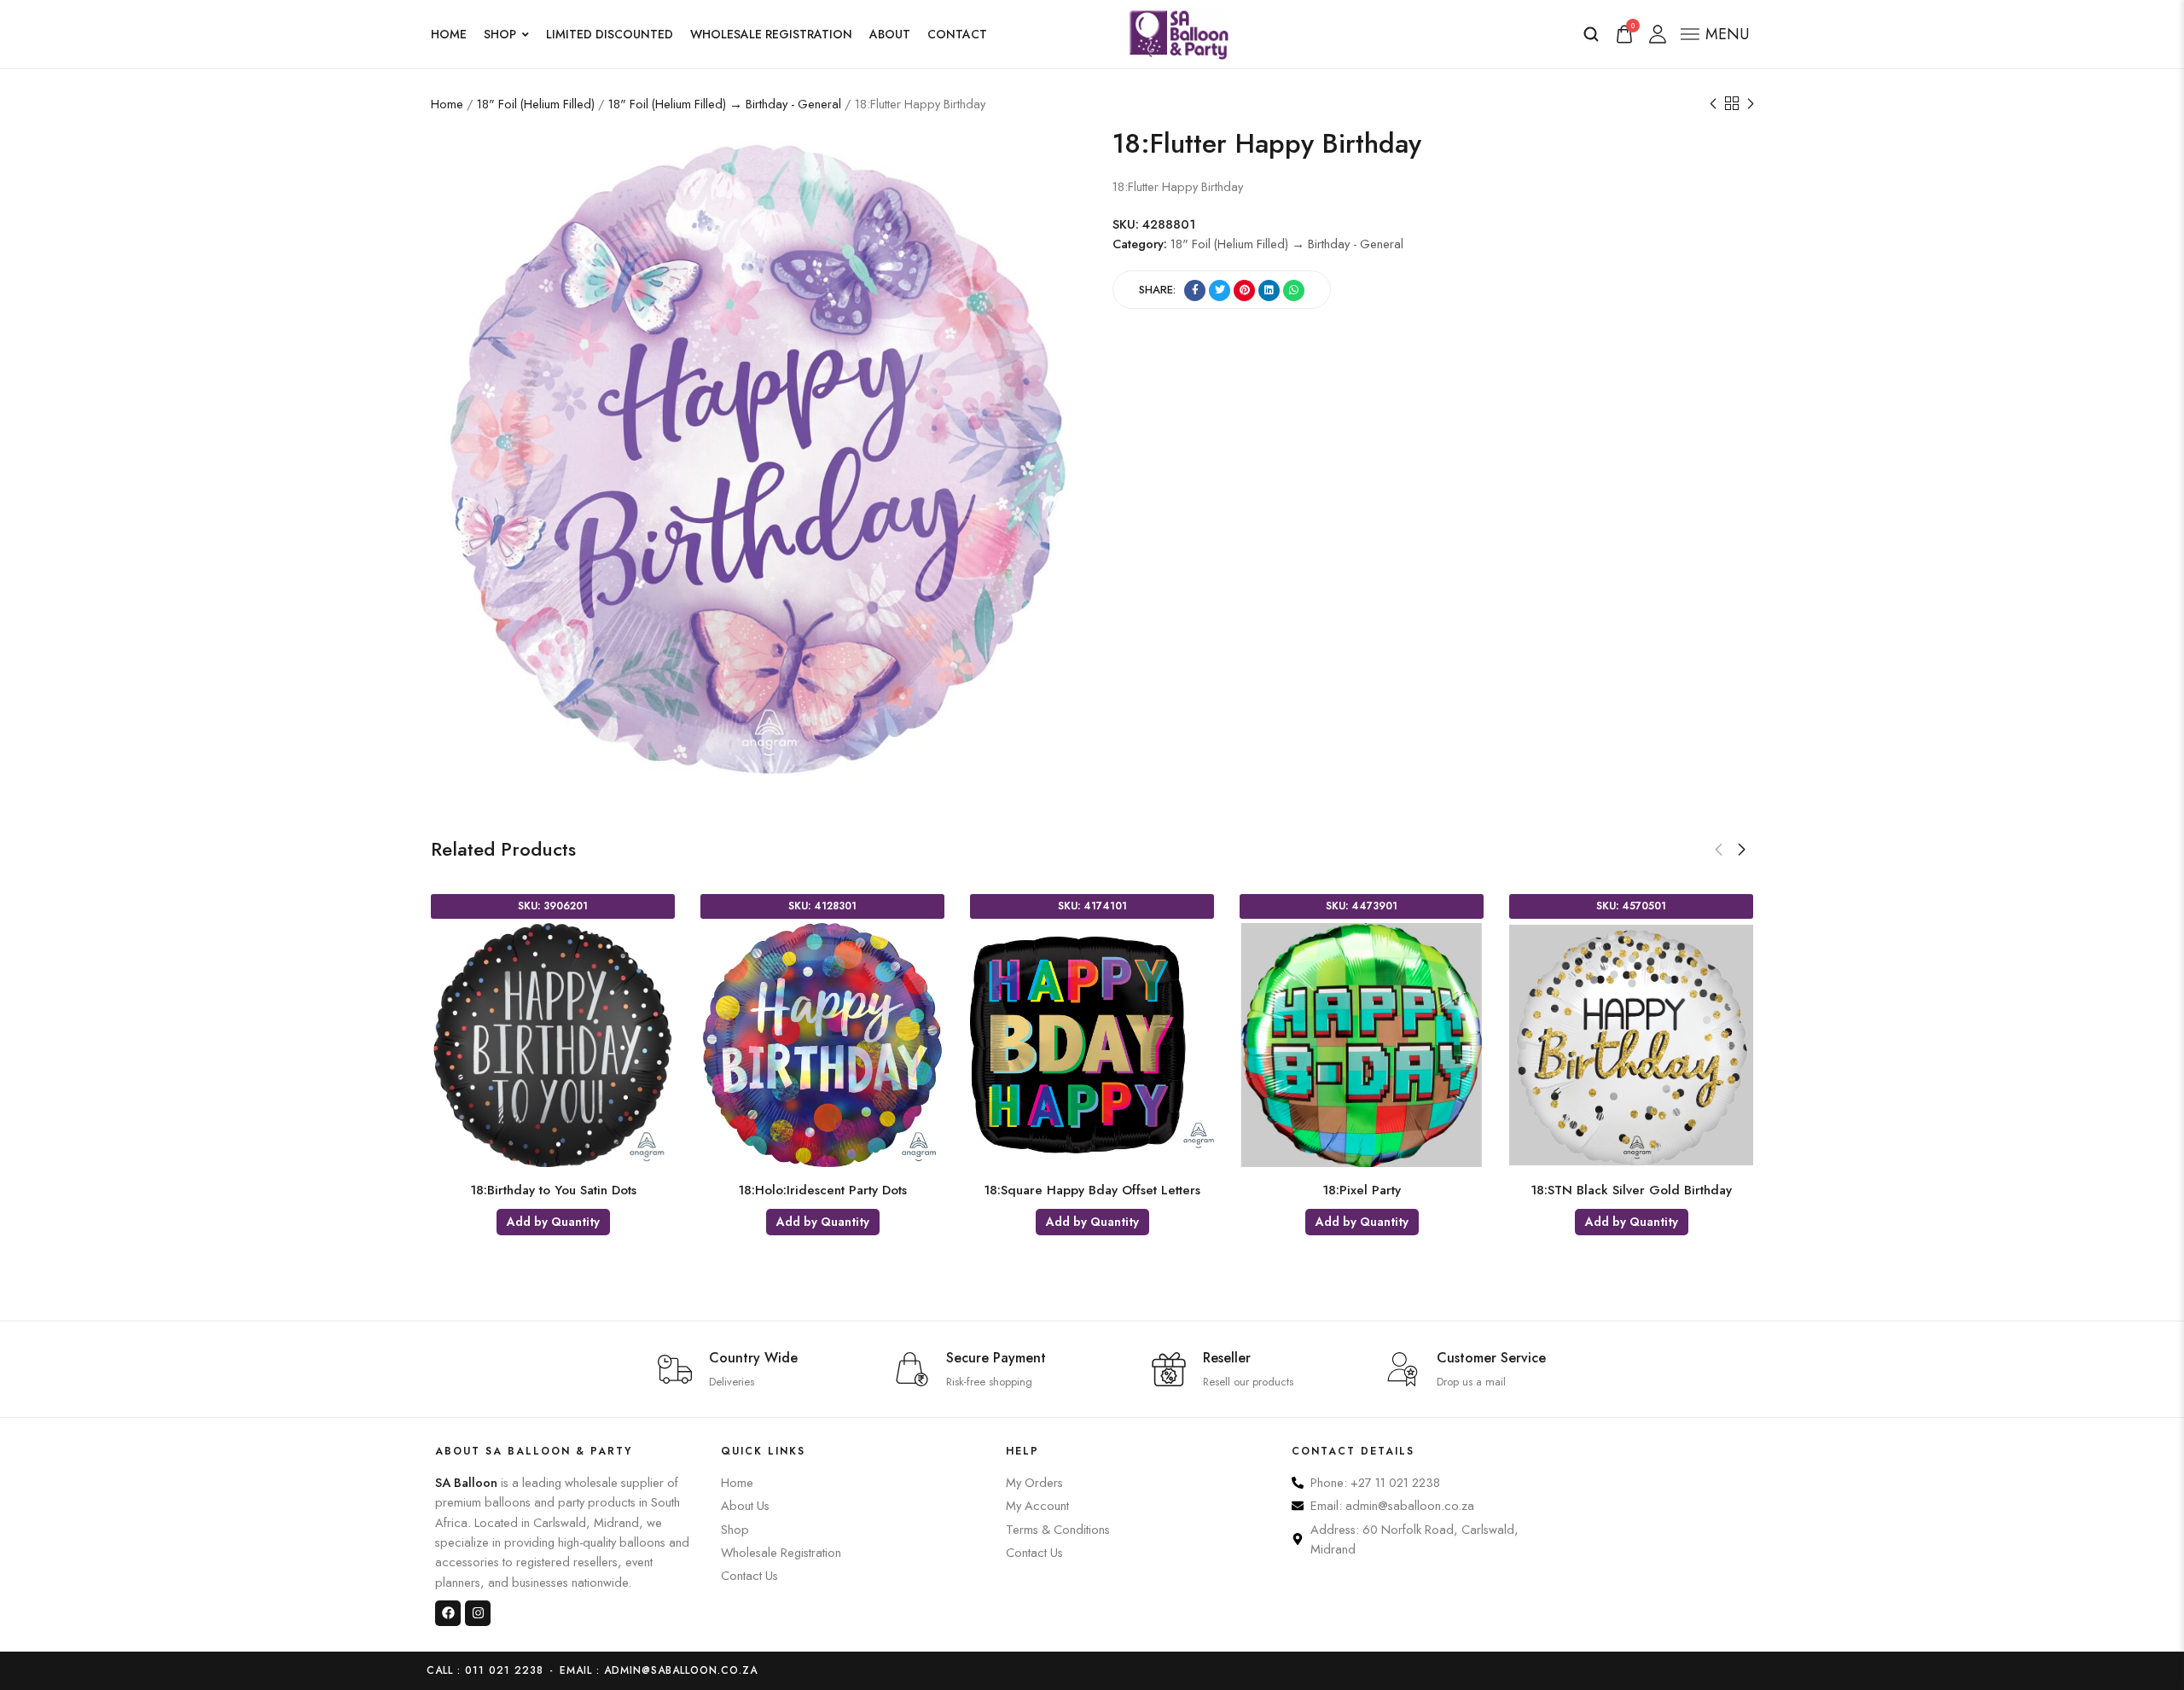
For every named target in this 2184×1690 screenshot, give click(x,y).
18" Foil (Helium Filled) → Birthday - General (725, 104)
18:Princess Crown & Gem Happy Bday (1362, 1190)
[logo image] (1179, 32)
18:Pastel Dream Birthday (1632, 1190)
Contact (957, 34)
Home (449, 34)
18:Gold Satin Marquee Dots (553, 1190)
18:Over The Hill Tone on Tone (823, 1190)
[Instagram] (478, 1613)
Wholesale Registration (771, 34)
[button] (1719, 850)
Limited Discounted (610, 34)
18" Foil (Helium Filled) (536, 104)
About (890, 34)
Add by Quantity (553, 1222)
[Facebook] (448, 1613)
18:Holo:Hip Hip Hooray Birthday (1092, 1190)
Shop (500, 34)
